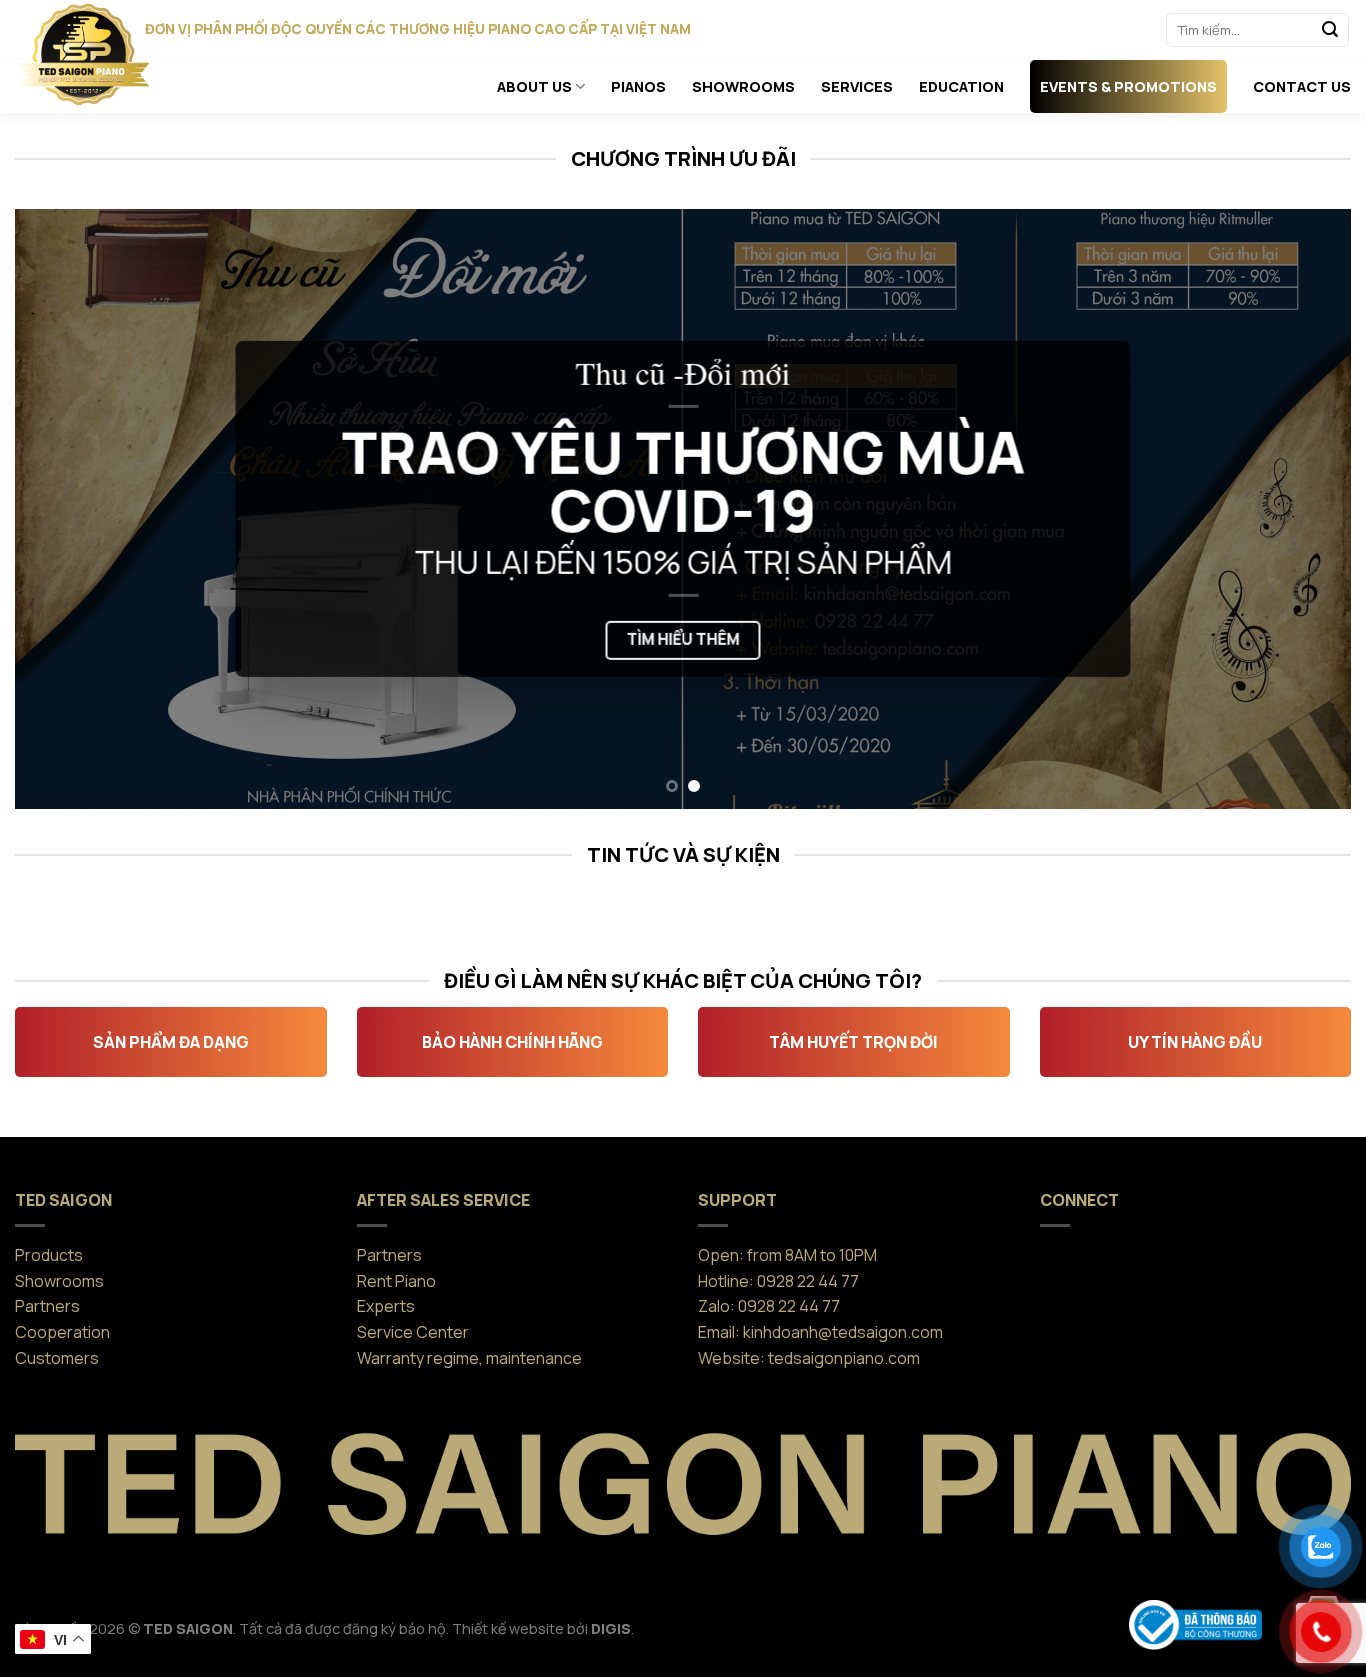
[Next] (1299, 509)
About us (534, 86)
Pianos (638, 86)
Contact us (1302, 86)
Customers (57, 1358)
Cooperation (62, 1332)
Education (961, 86)
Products (49, 1255)
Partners (47, 1306)
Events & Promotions (1128, 86)
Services (857, 86)
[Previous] (67, 509)
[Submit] (1330, 30)
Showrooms (743, 86)
